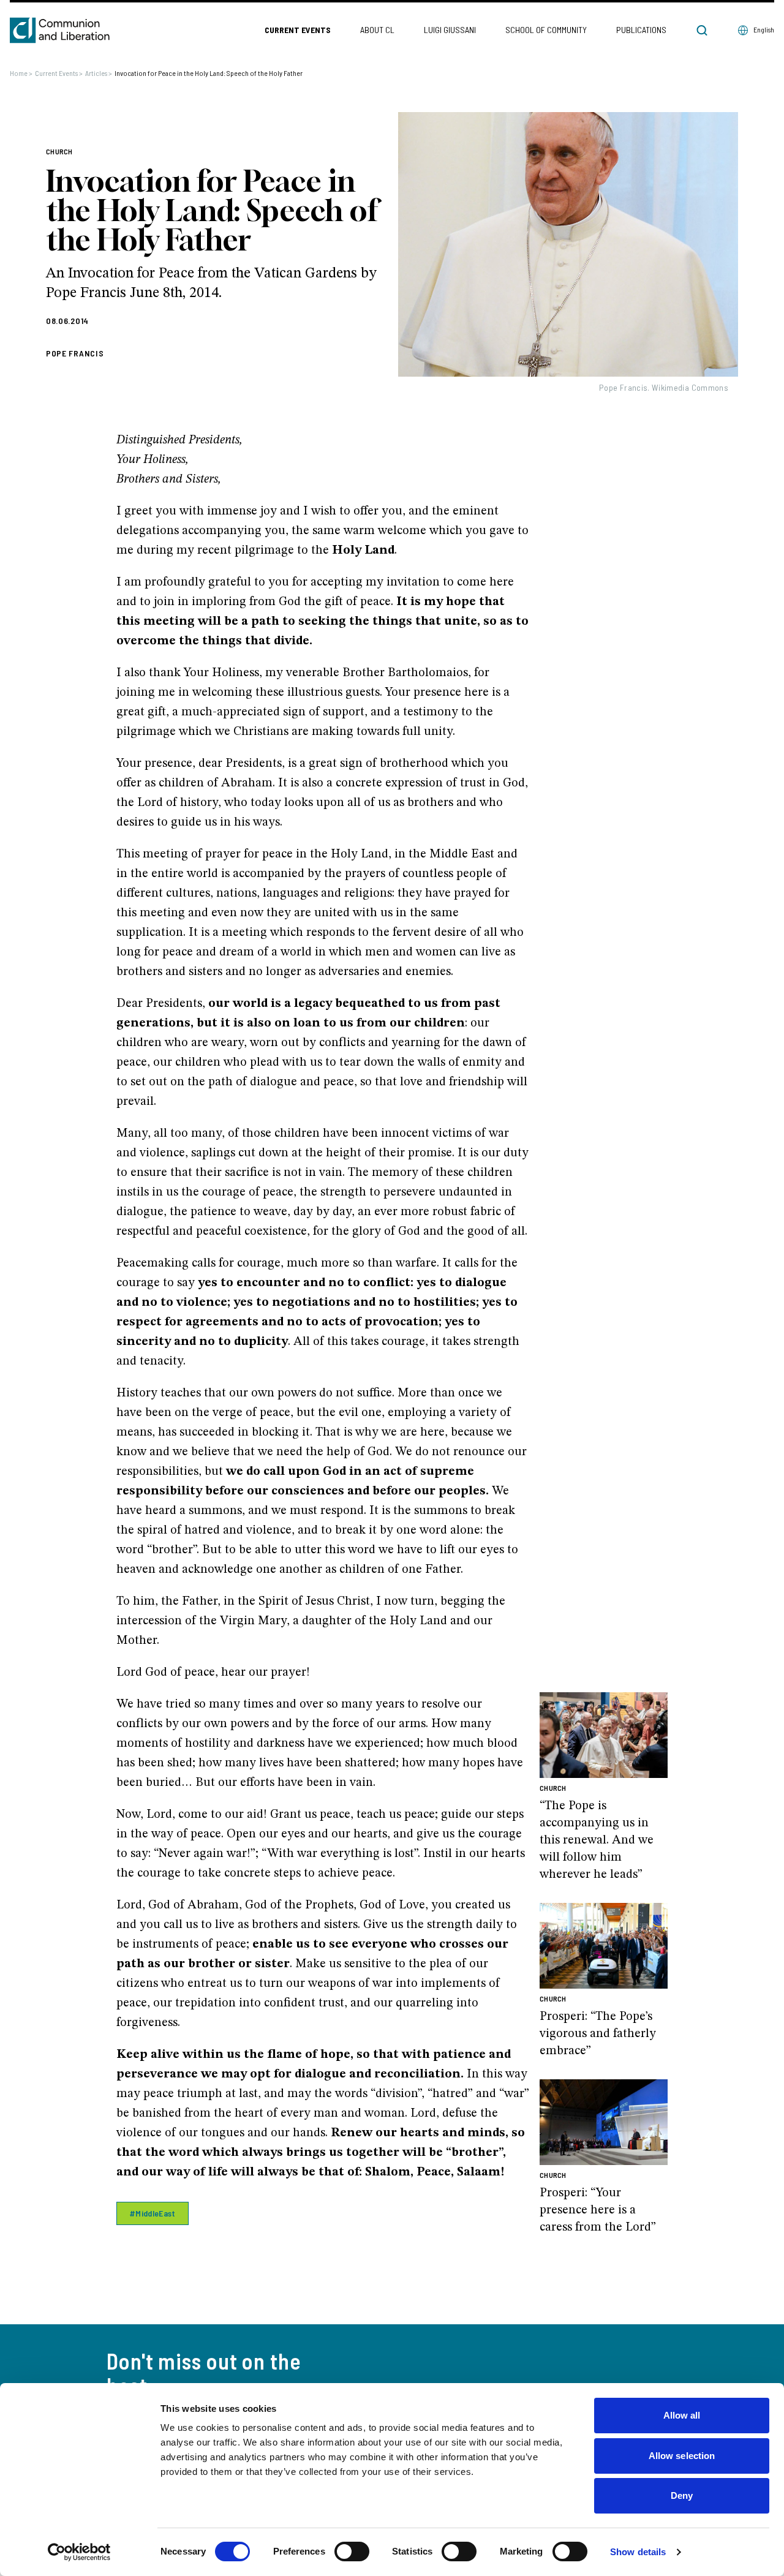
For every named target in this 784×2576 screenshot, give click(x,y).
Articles (99, 73)
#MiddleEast (153, 2213)
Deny (682, 2495)
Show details (638, 2552)
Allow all (682, 2415)
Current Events (298, 30)
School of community (546, 30)
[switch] (352, 2552)
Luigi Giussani (450, 30)
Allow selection (682, 2456)
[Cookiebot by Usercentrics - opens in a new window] (79, 2552)
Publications (641, 30)
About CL (377, 30)
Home (21, 73)
